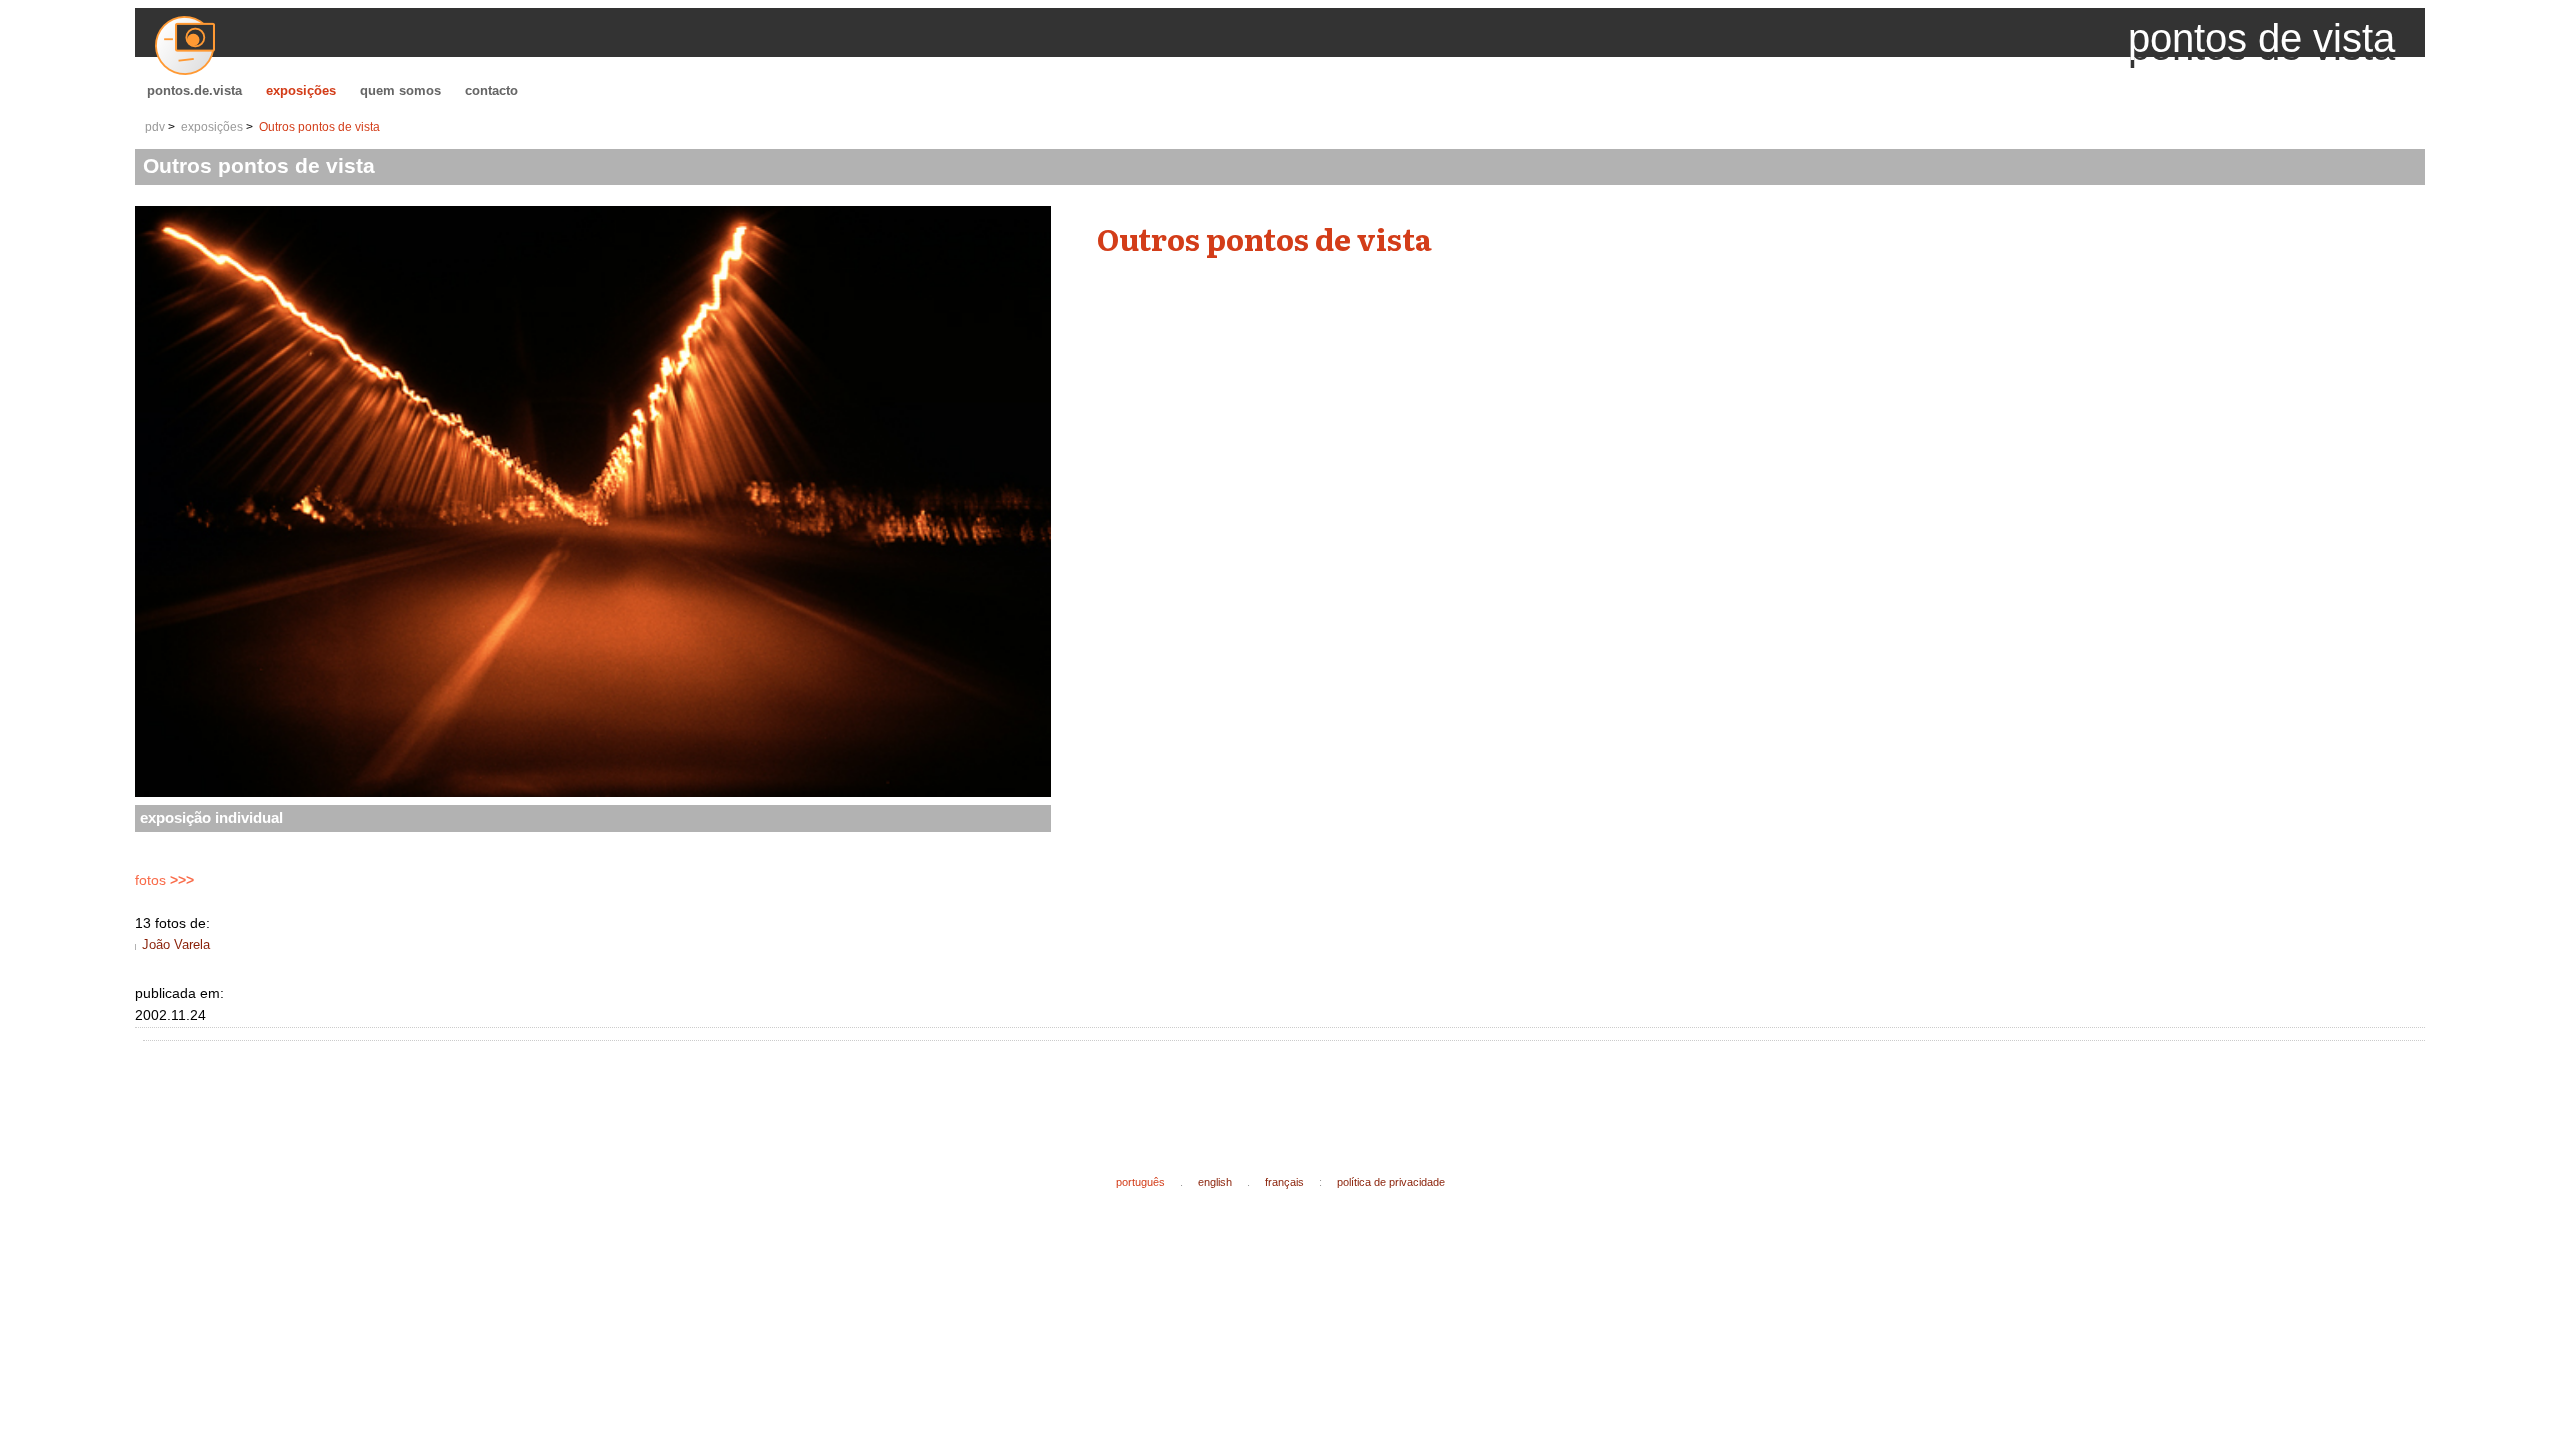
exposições (301, 90)
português (1140, 1182)
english (1215, 1182)
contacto (491, 90)
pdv (155, 127)
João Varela (176, 944)
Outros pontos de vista (319, 127)
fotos (164, 880)
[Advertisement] (515, 1092)
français (1284, 1182)
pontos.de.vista (194, 90)
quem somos (400, 90)
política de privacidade (1391, 1182)
